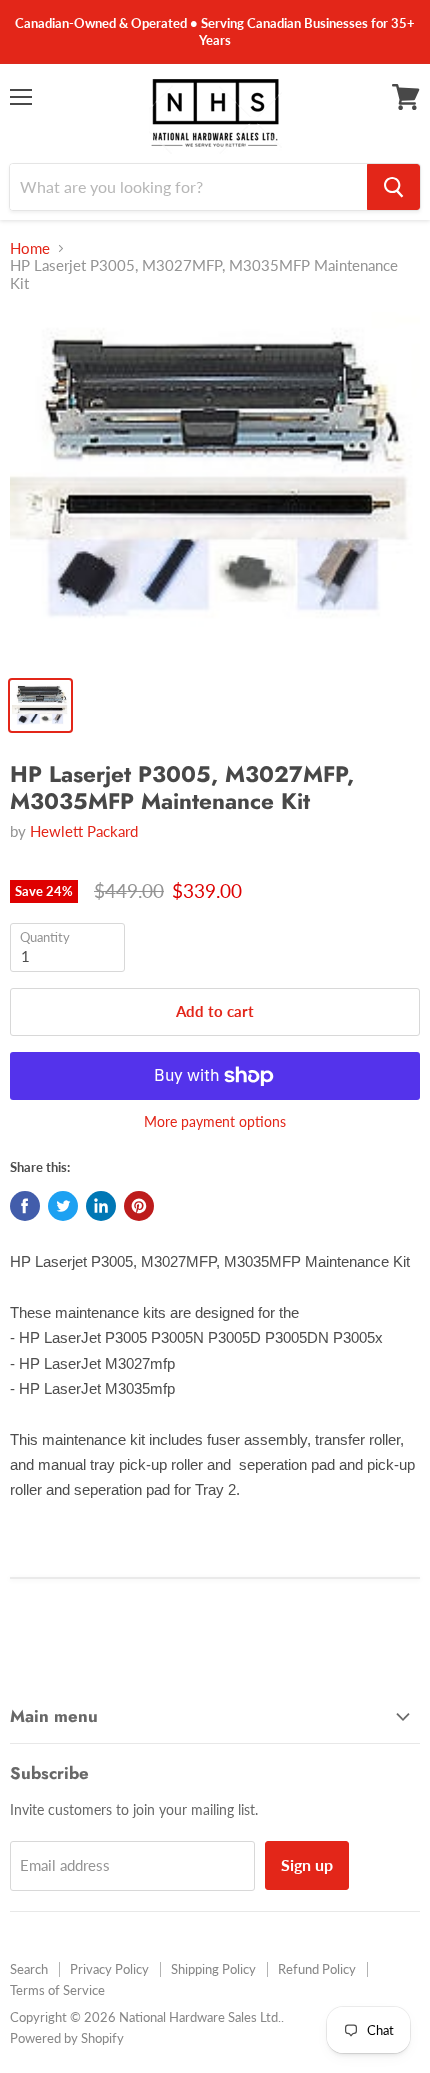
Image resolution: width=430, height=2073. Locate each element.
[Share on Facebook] (25, 1206)
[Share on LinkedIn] (101, 1206)
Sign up (307, 1864)
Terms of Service (57, 1990)
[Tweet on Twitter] (63, 1206)
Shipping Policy (213, 1969)
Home (30, 248)
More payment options (215, 1122)
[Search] (393, 187)
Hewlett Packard (84, 831)
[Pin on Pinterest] (139, 1206)
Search (29, 1969)
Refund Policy (317, 1969)
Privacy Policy (109, 1969)
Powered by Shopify (67, 2038)
